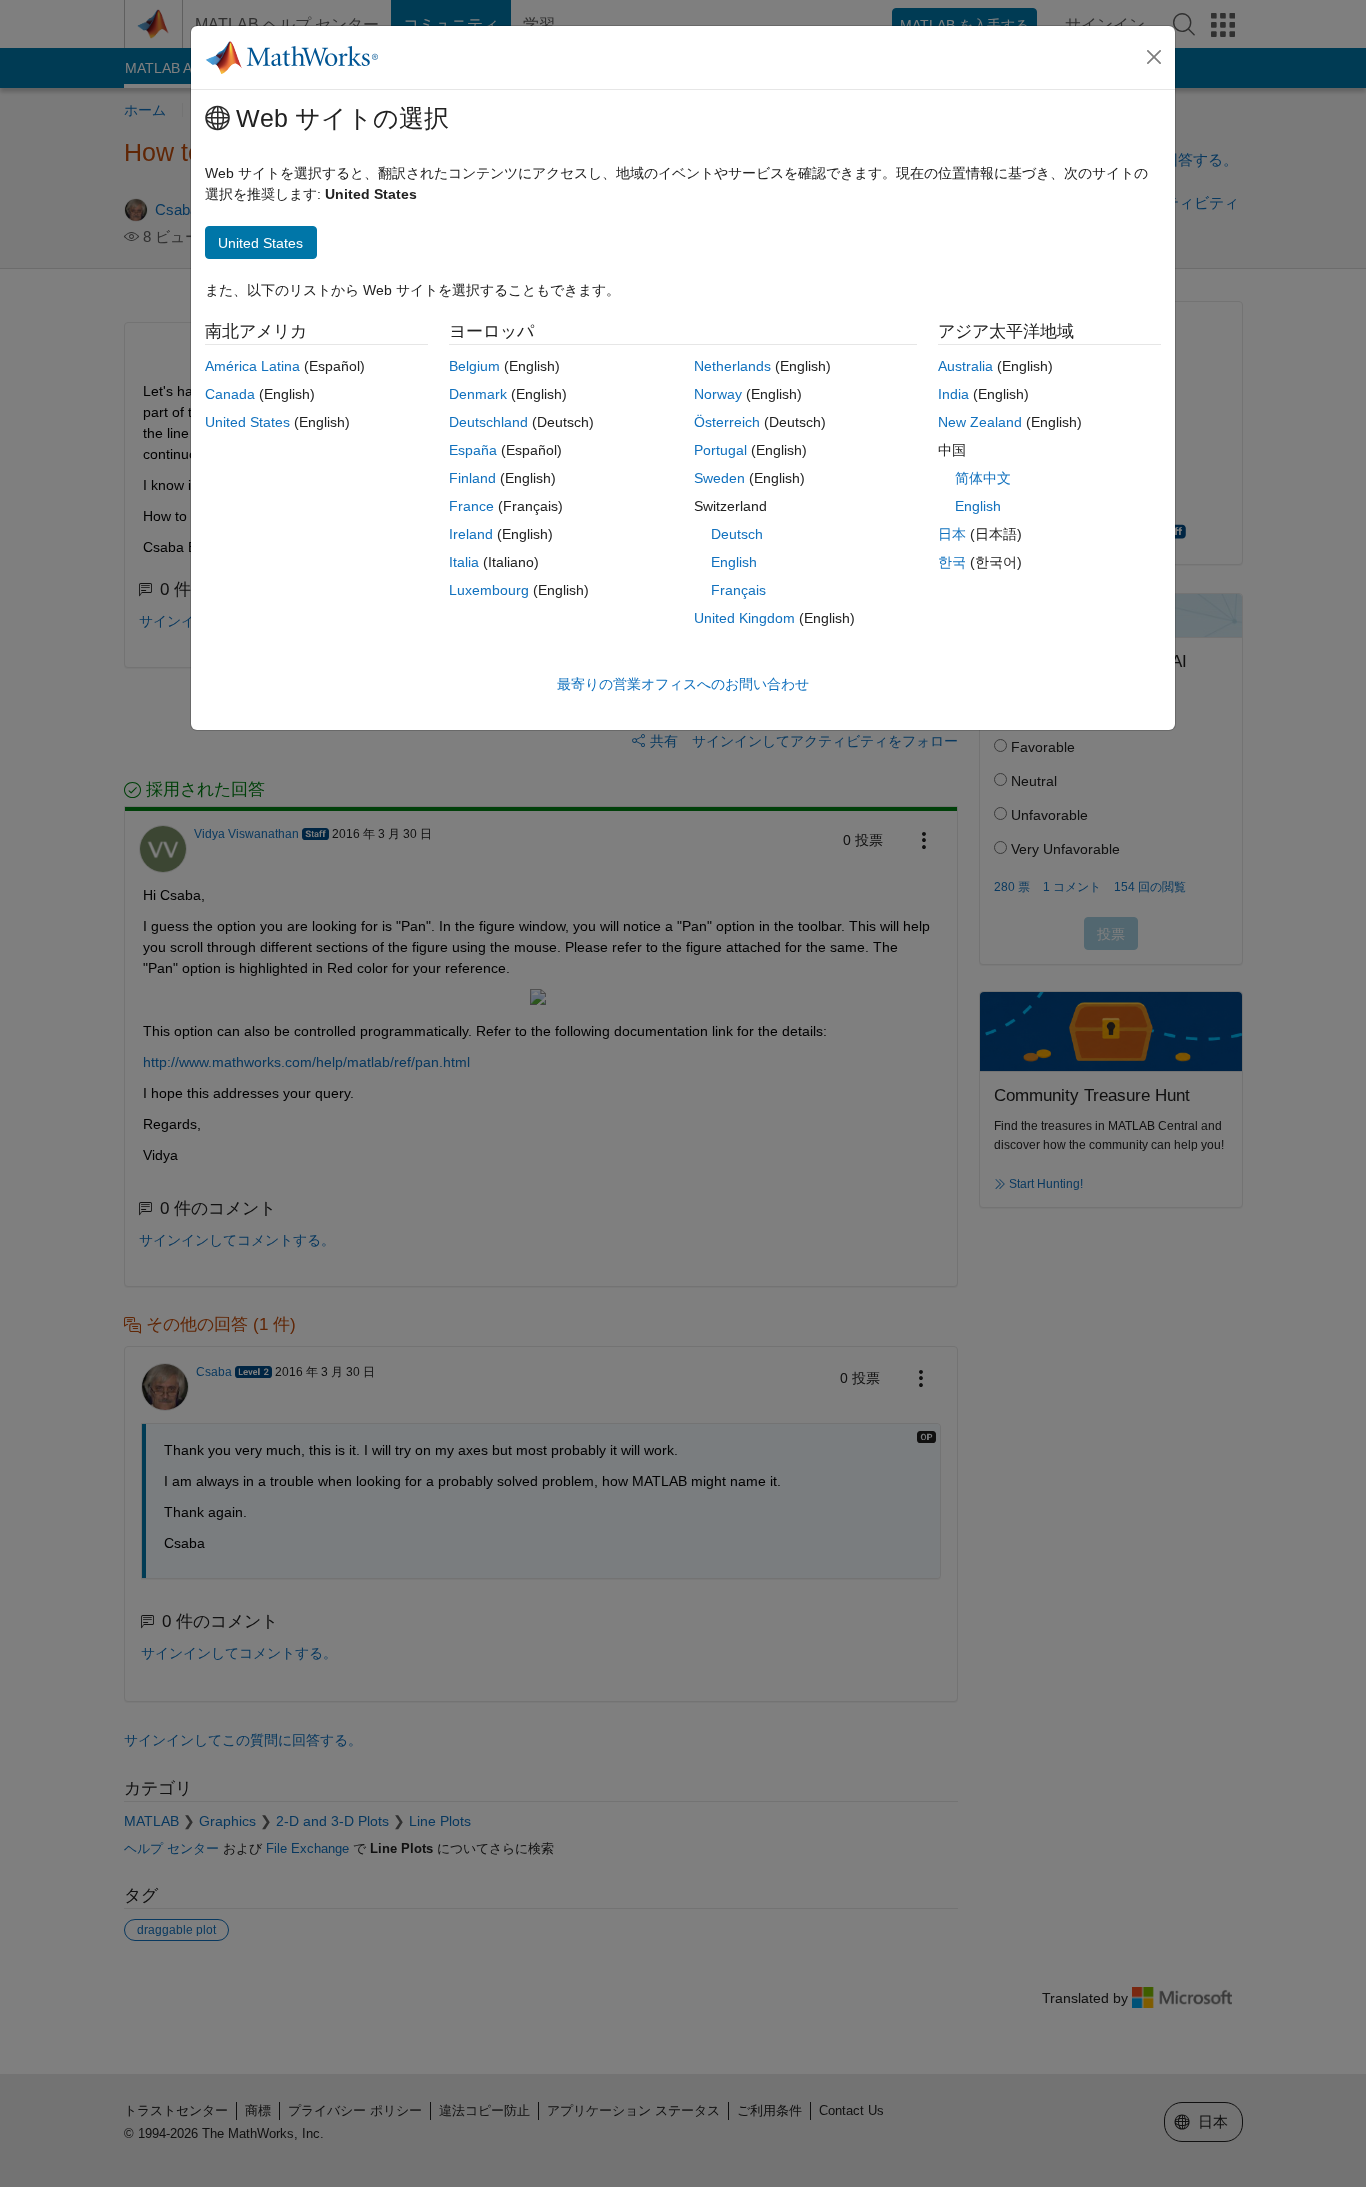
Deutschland (488, 422)
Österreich (727, 422)
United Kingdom (744, 618)
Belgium (474, 366)
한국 (952, 562)
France (471, 506)
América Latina (252, 366)
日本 (952, 534)
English (734, 562)
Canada (230, 394)
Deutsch (737, 534)
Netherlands (732, 366)
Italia (464, 562)
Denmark (478, 394)
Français (738, 590)
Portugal (720, 450)
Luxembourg (489, 590)
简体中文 (983, 478)
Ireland (471, 534)
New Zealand (980, 422)
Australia (965, 366)
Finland (472, 478)
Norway (718, 394)
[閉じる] (1154, 57)
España (473, 450)
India (953, 394)
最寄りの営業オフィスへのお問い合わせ (683, 684)
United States (247, 422)
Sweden (719, 478)
